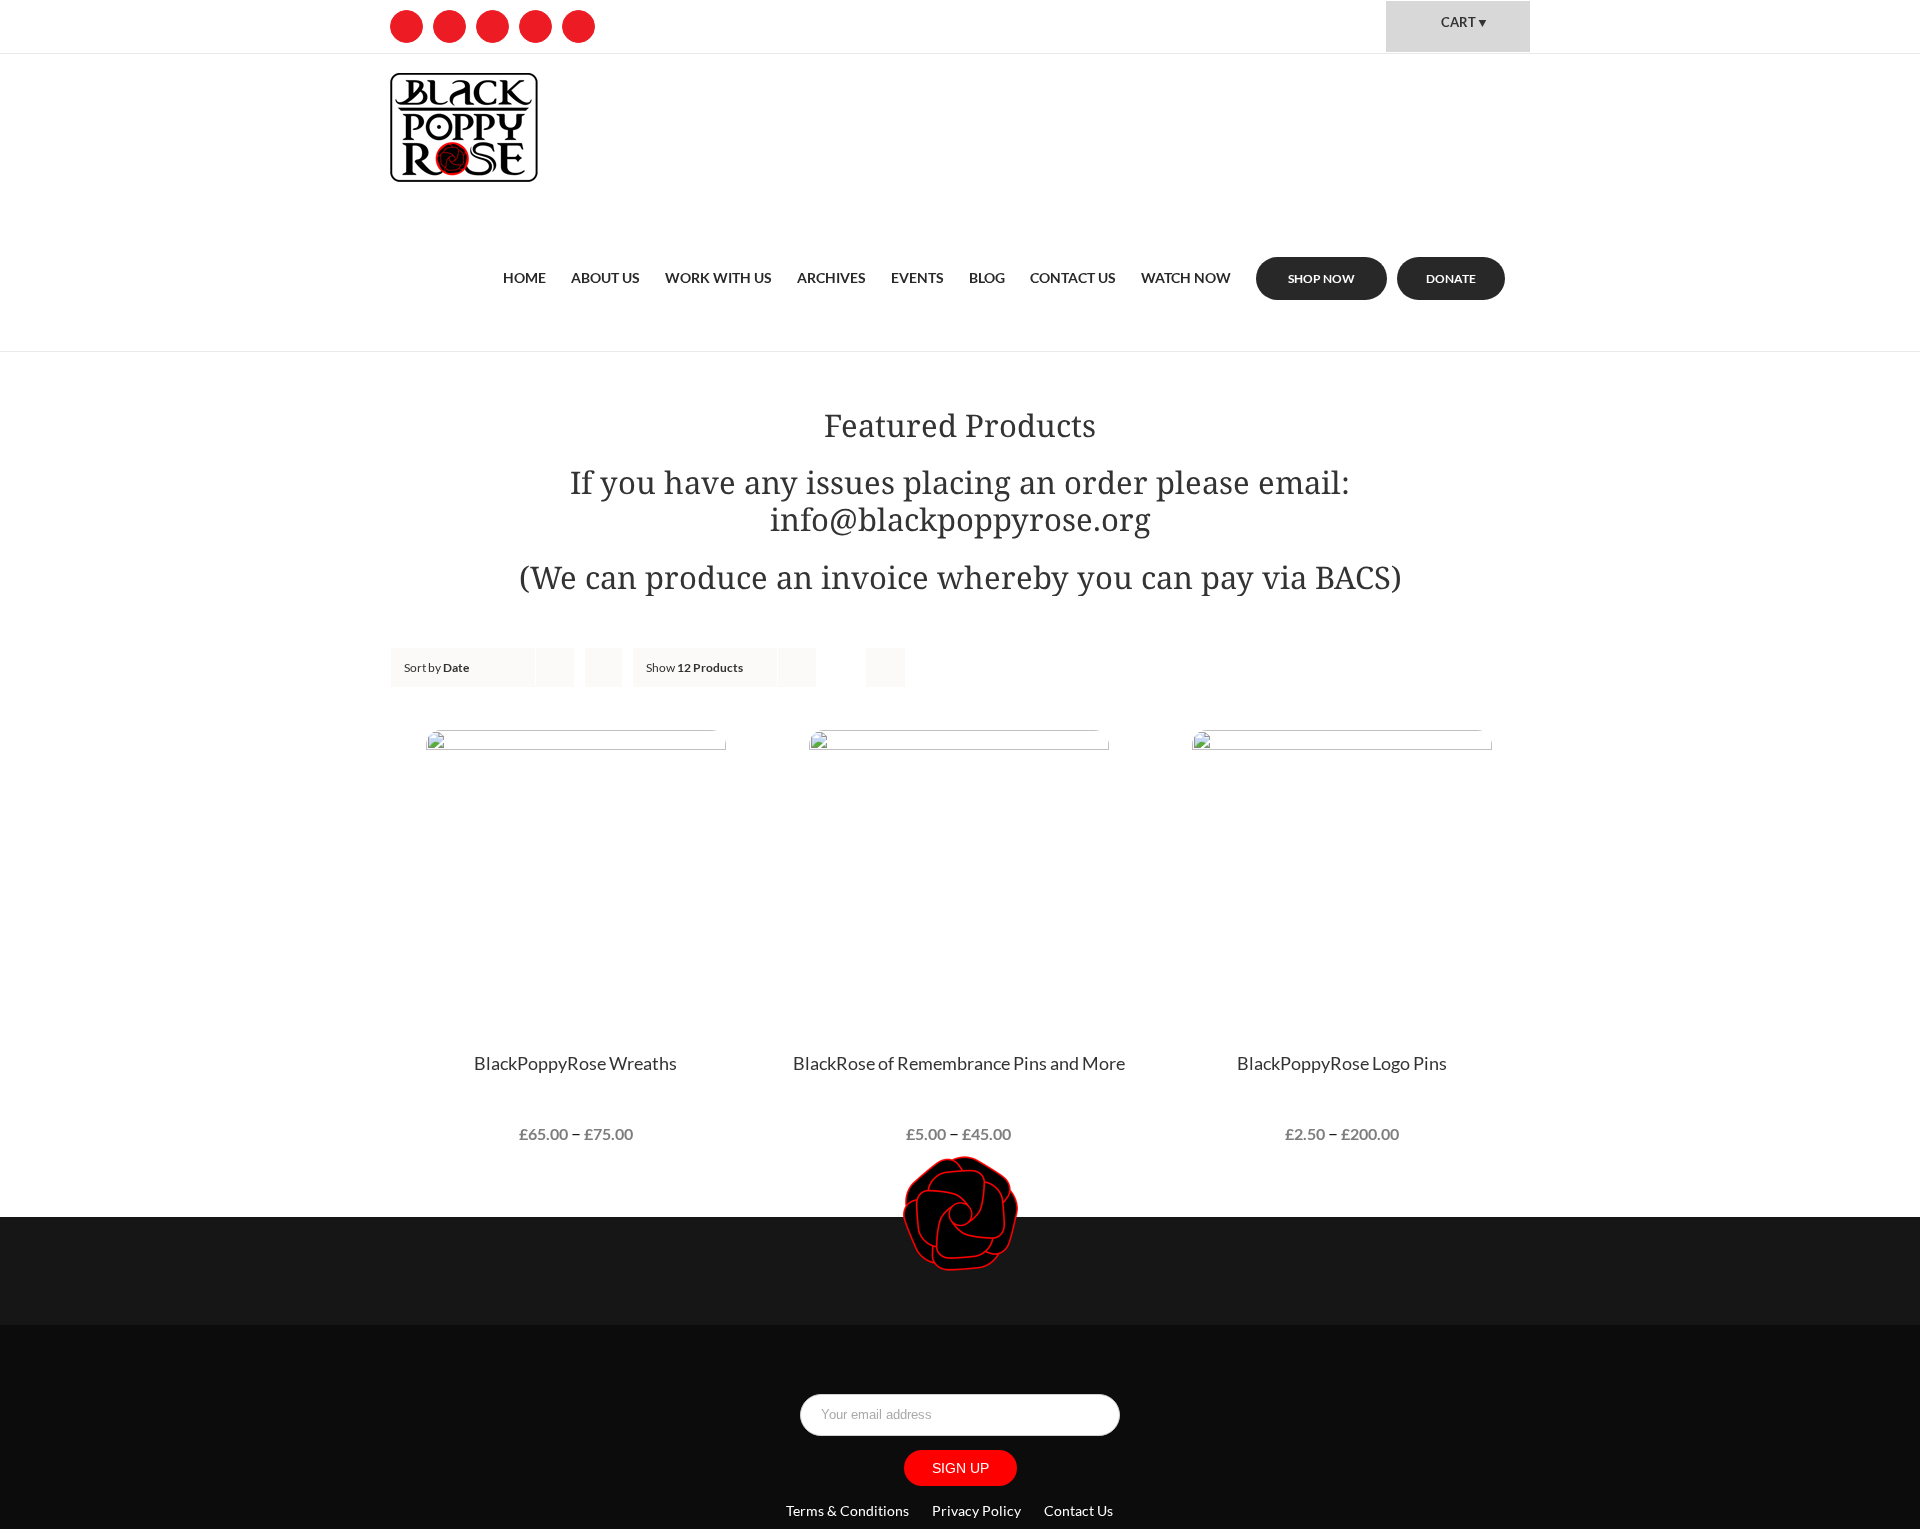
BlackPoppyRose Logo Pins (1342, 1063)
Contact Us (1078, 1510)
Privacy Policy (976, 1510)
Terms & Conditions (849, 1510)
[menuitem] (524, 254)
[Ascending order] (603, 667)
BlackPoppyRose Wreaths (575, 1063)
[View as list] (885, 667)
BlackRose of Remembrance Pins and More (959, 1063)
